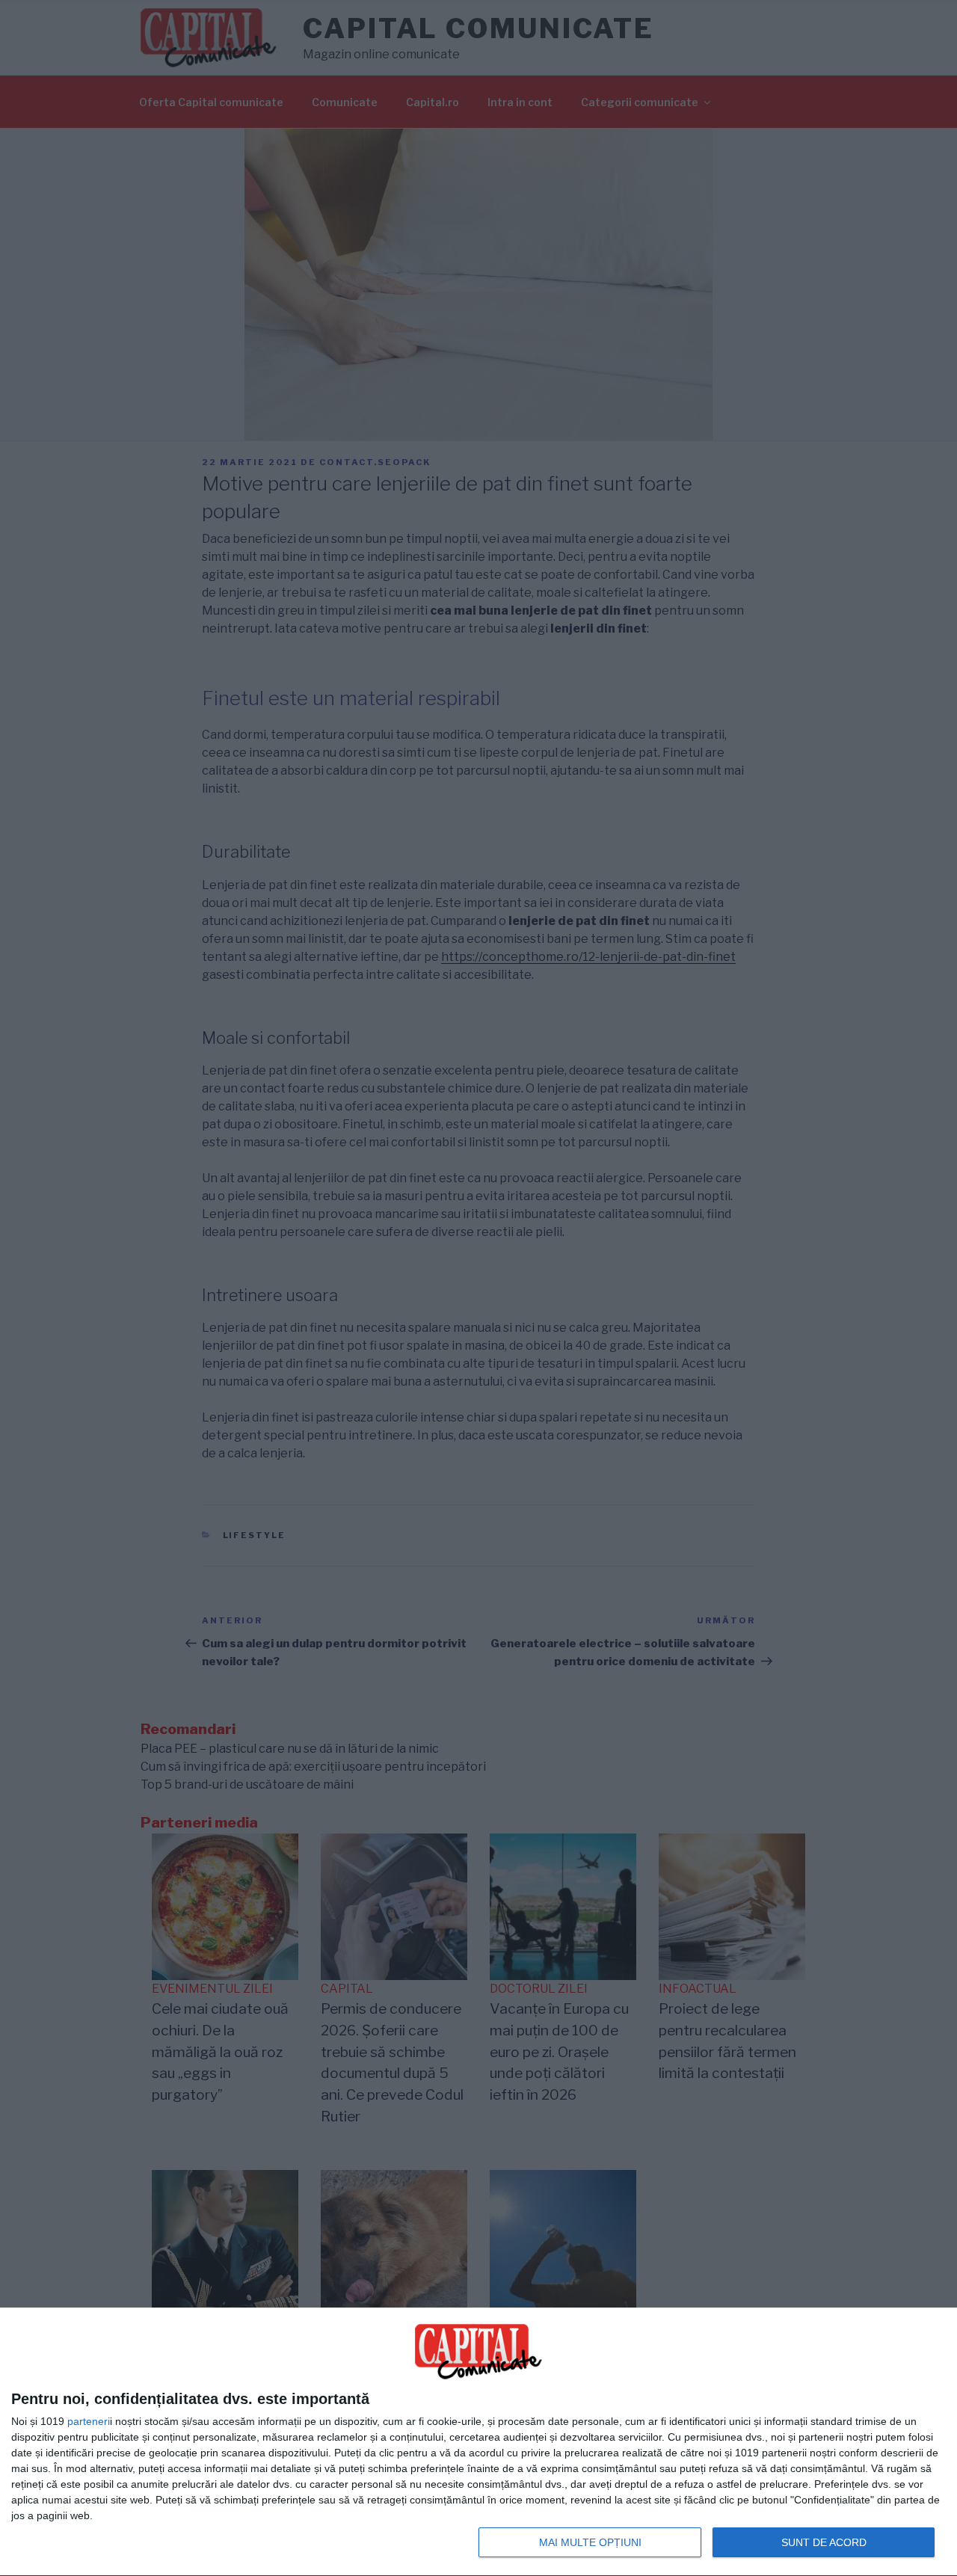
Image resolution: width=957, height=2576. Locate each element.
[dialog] (478, 2442)
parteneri (89, 2421)
